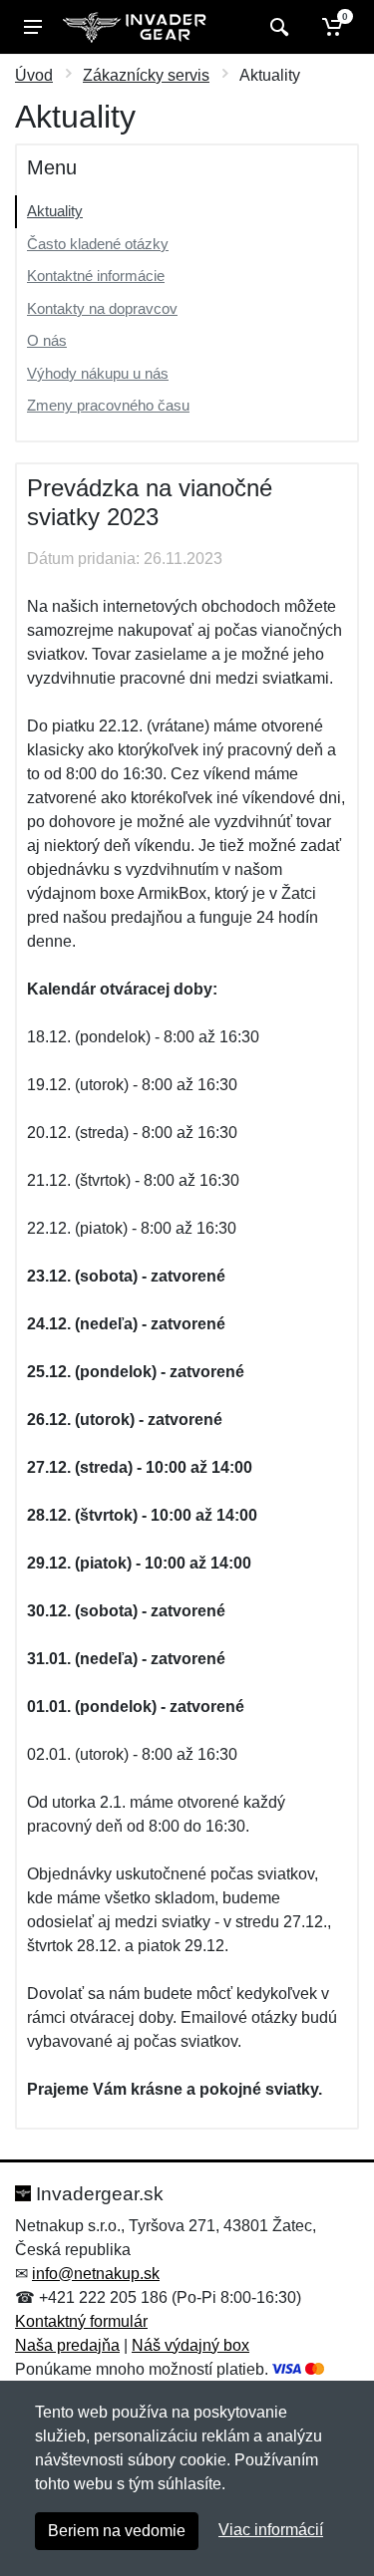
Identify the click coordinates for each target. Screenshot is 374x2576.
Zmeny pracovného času (108, 405)
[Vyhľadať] (277, 27)
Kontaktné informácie (96, 276)
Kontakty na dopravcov (102, 308)
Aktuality (55, 211)
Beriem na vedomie (117, 2531)
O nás (47, 340)
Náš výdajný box (190, 2345)
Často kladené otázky (98, 244)
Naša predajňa (67, 2345)
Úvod (34, 75)
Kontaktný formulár (81, 2321)
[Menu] (33, 27)
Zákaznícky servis (146, 75)
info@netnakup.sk (96, 2274)
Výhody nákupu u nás (98, 373)
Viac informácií (271, 2530)
